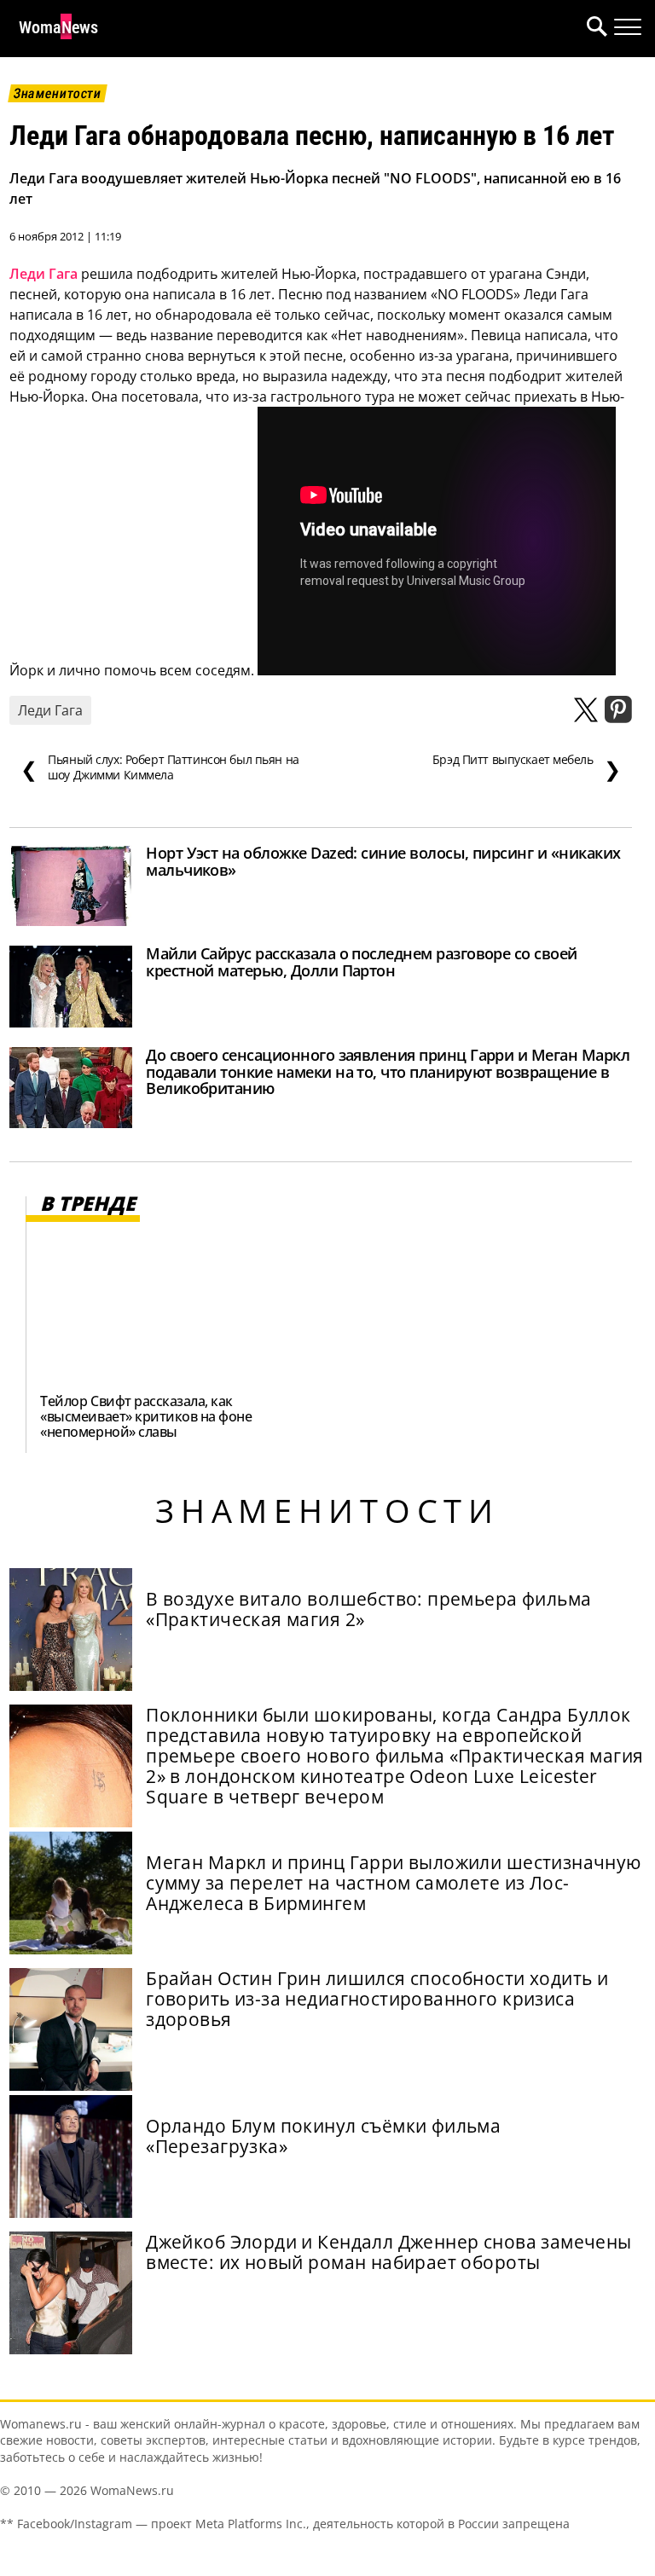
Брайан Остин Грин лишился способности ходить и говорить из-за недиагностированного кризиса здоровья (377, 1999)
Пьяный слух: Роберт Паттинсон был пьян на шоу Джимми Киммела (160, 767)
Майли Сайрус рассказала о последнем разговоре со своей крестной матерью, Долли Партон (362, 962)
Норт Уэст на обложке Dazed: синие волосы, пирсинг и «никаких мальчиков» (383, 861)
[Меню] (628, 27)
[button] (594, 29)
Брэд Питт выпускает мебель (527, 767)
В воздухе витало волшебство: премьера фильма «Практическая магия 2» (368, 1609)
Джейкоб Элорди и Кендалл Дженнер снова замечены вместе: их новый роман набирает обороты (389, 2252)
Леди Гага (43, 274)
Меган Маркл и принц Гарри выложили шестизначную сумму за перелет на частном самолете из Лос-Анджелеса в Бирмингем (394, 1883)
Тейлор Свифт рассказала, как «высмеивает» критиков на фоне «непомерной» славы (146, 1416)
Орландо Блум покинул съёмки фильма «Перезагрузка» (323, 2136)
